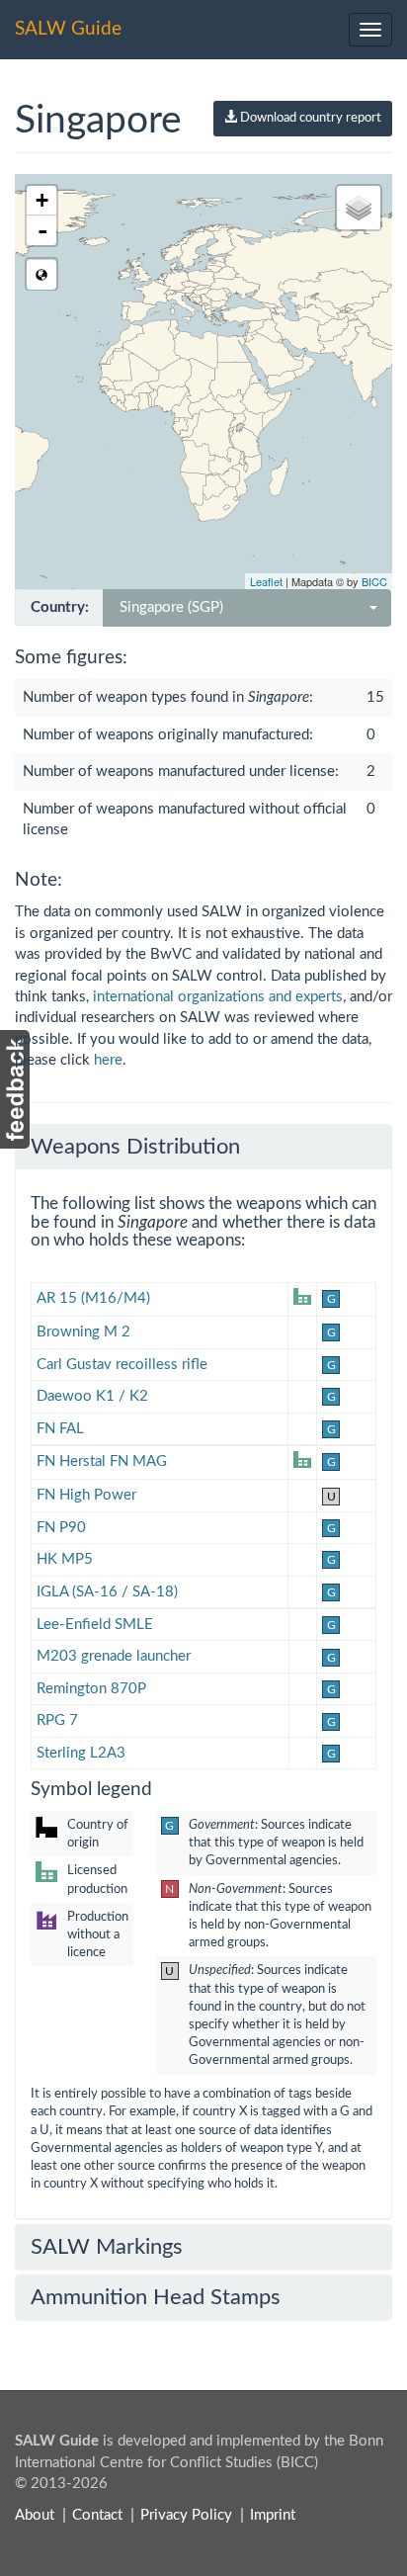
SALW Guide (68, 29)
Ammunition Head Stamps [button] (156, 2297)
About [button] (35, 2515)
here (108, 1060)
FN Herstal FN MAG (102, 1461)
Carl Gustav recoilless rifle (122, 1365)
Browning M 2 (83, 1332)
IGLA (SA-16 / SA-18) (107, 1592)
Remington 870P (91, 1689)
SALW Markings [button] (107, 2247)
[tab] (203, 1147)
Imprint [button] (273, 2515)
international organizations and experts (218, 997)
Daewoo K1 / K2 (92, 1396)
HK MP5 (65, 1559)
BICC (374, 581)
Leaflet (266, 581)
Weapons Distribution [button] (135, 1147)
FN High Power (86, 1495)
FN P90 (61, 1528)
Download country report (309, 118)
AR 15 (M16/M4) (93, 1298)
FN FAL (60, 1429)
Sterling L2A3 (81, 1753)
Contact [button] (97, 2515)
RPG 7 (57, 1720)
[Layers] (359, 208)
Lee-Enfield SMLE (95, 1625)
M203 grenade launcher (114, 1656)
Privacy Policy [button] (186, 2515)
